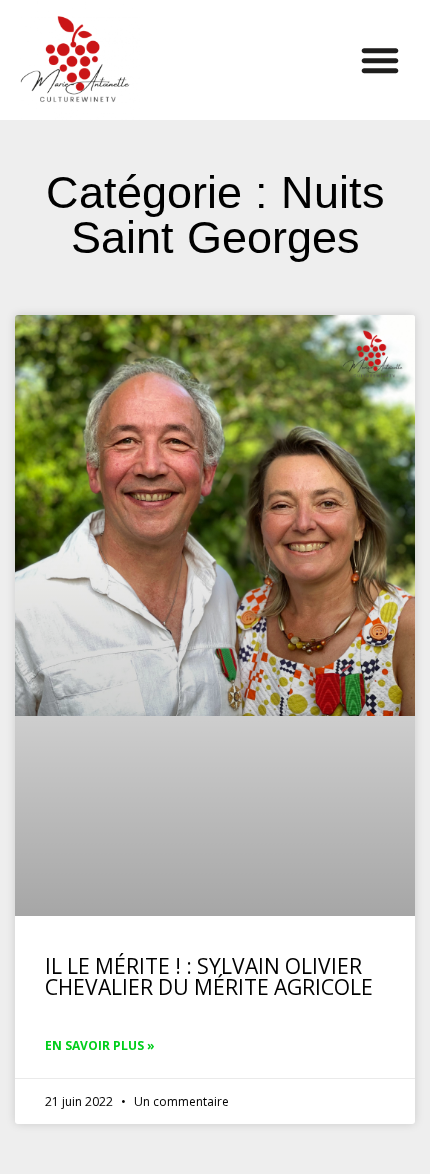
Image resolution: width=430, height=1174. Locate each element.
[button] (380, 60)
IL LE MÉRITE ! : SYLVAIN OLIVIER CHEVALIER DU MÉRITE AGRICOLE (209, 976)
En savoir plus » (100, 1045)
